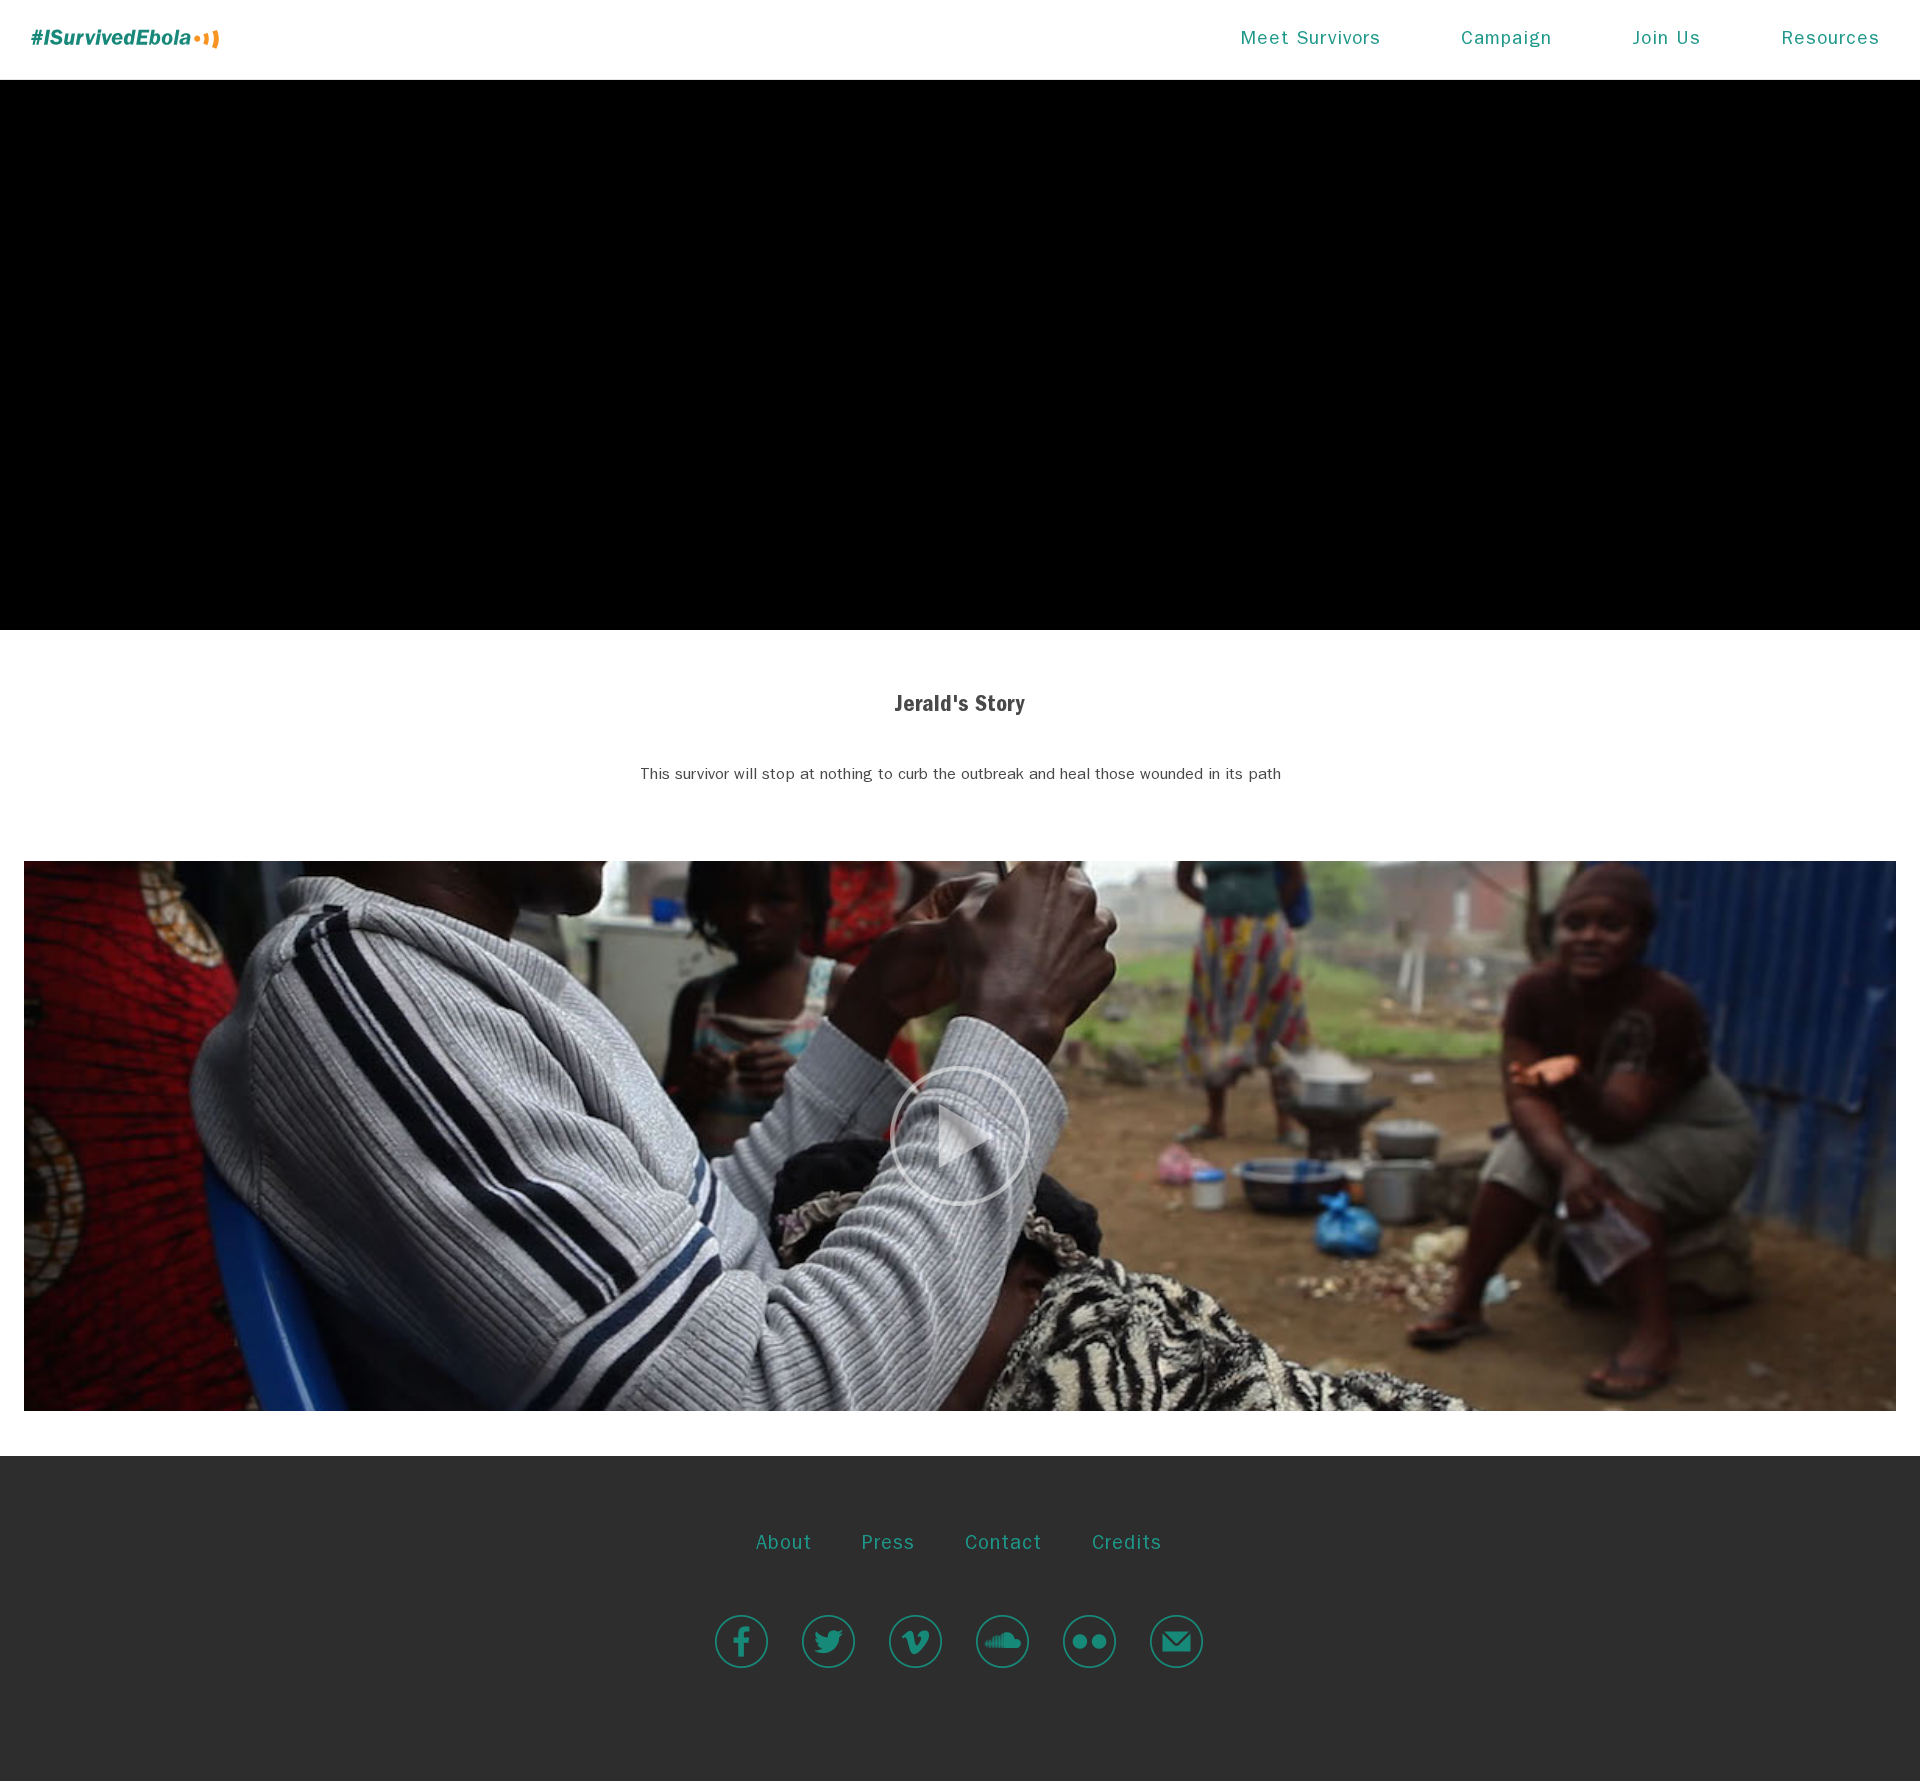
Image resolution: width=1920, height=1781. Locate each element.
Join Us (1666, 40)
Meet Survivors (1311, 40)
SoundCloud (1002, 1641)
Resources (1830, 40)
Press (888, 1545)
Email (1176, 1641)
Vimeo (915, 1641)
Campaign (1506, 40)
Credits (1127, 1545)
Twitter (828, 1641)
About (784, 1545)
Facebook (741, 1641)
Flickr (1089, 1641)
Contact (1003, 1545)
